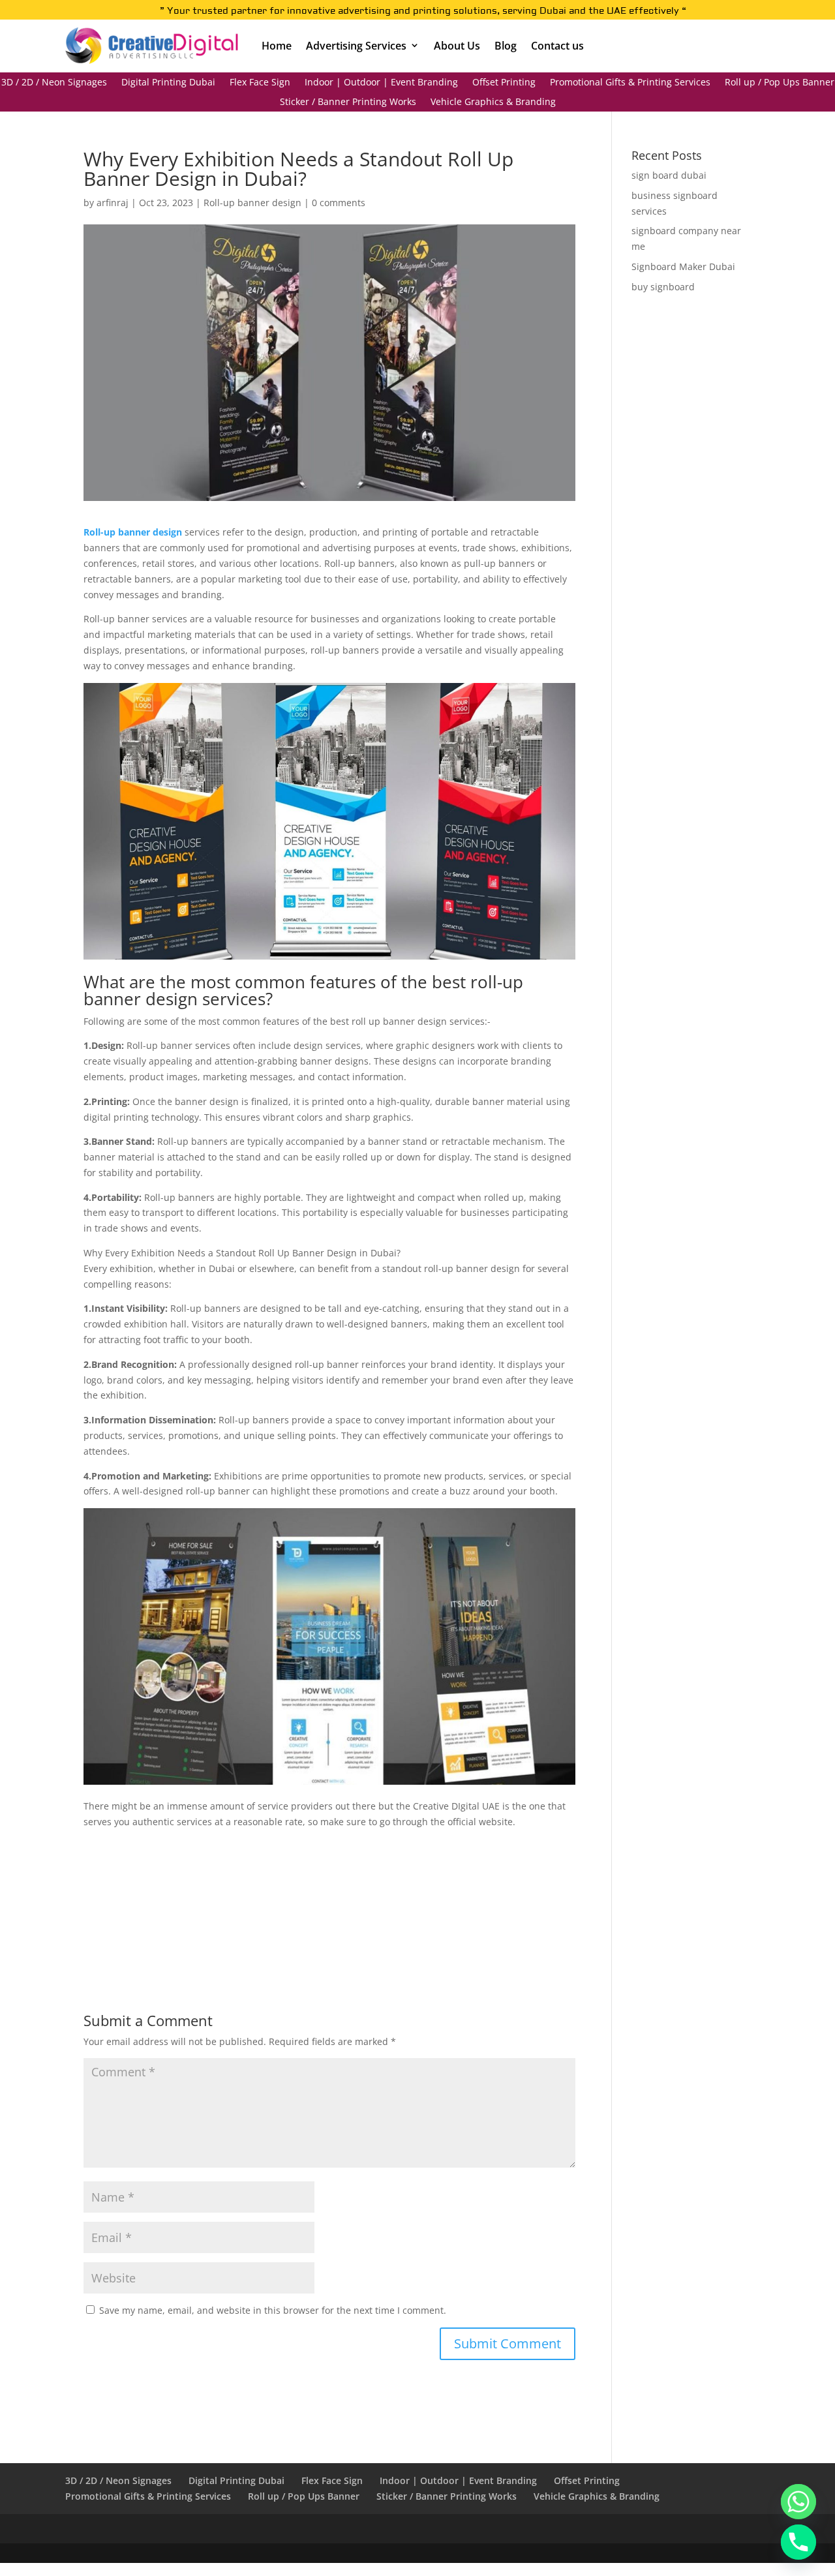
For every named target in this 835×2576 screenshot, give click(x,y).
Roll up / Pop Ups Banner (780, 83)
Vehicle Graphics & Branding (493, 102)
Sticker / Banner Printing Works (348, 102)
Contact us (557, 46)
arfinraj (113, 203)
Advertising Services (356, 46)
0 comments (339, 203)
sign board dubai (669, 175)
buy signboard (663, 287)
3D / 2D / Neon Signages (54, 83)
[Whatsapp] (798, 2502)
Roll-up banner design (252, 203)
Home (277, 46)
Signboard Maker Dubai (683, 266)
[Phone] (798, 2542)
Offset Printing (504, 83)
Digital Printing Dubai (168, 83)
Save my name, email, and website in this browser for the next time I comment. (273, 2310)
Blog (506, 46)
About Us (457, 46)
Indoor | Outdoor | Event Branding (381, 83)
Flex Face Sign (260, 83)
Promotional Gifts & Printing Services (630, 83)
